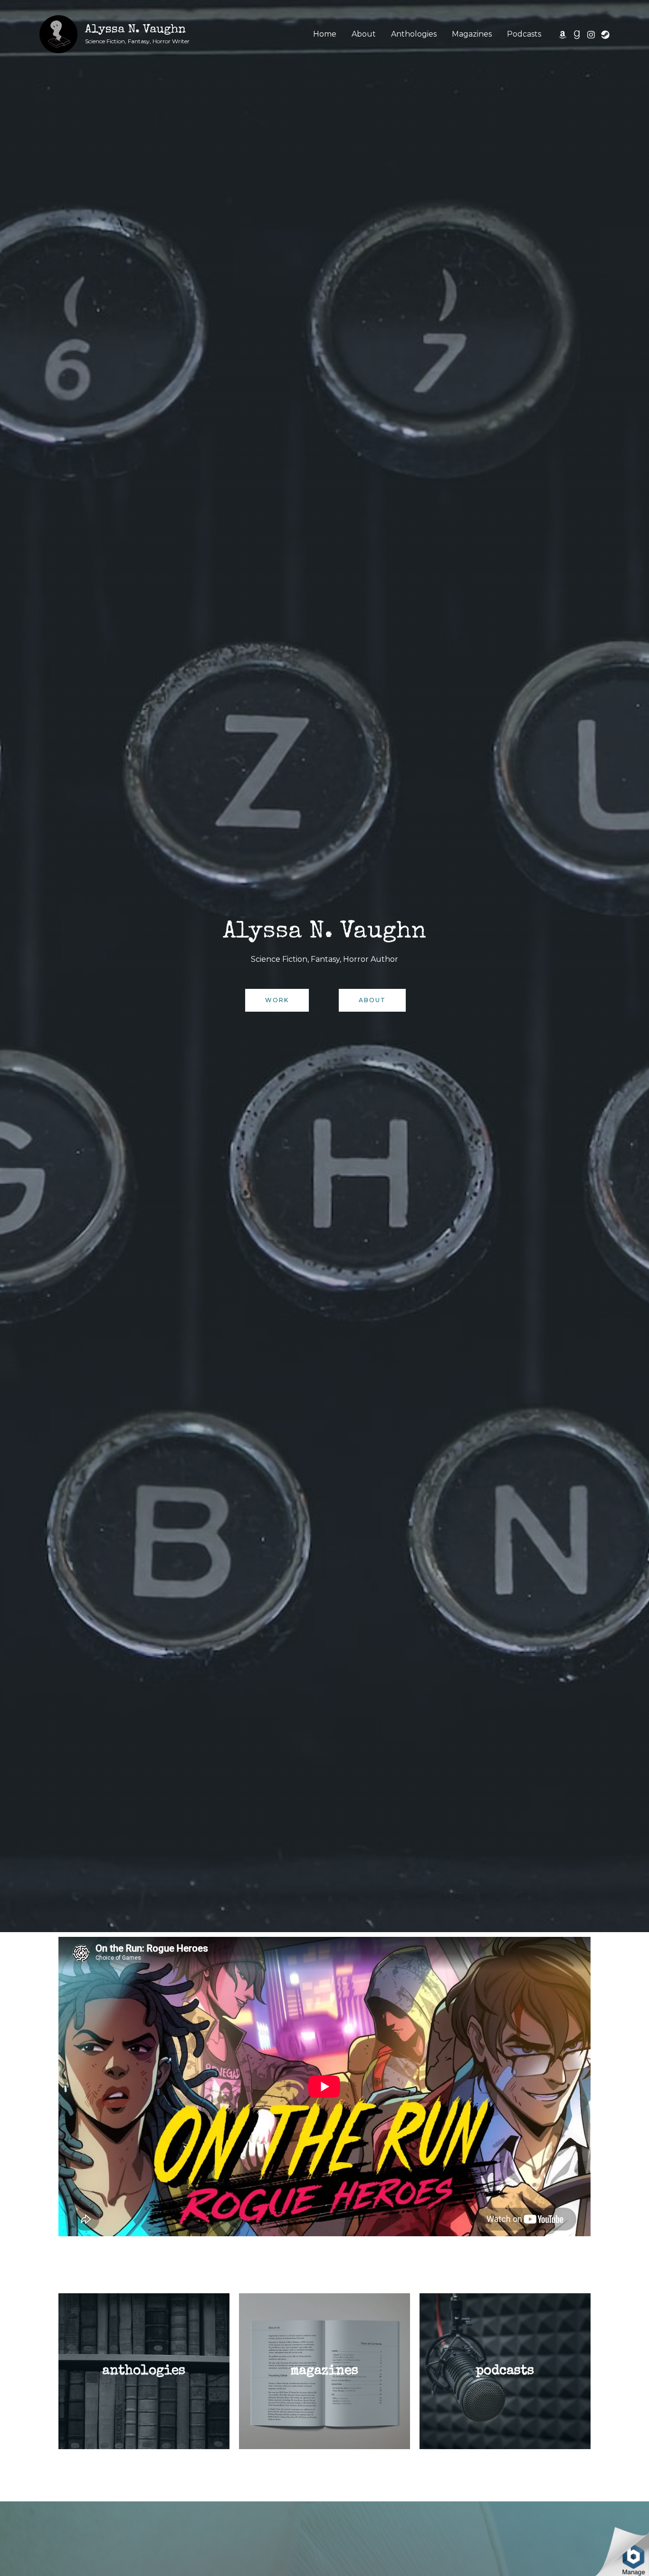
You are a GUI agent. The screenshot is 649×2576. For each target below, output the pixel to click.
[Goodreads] (577, 35)
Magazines (472, 34)
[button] (277, 1000)
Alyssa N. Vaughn (135, 30)
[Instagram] (591, 35)
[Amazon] (563, 35)
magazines (324, 2371)
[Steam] (605, 35)
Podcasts (524, 34)
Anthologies (414, 34)
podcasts (505, 2371)
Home (325, 34)
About (364, 34)
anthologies (144, 2371)
